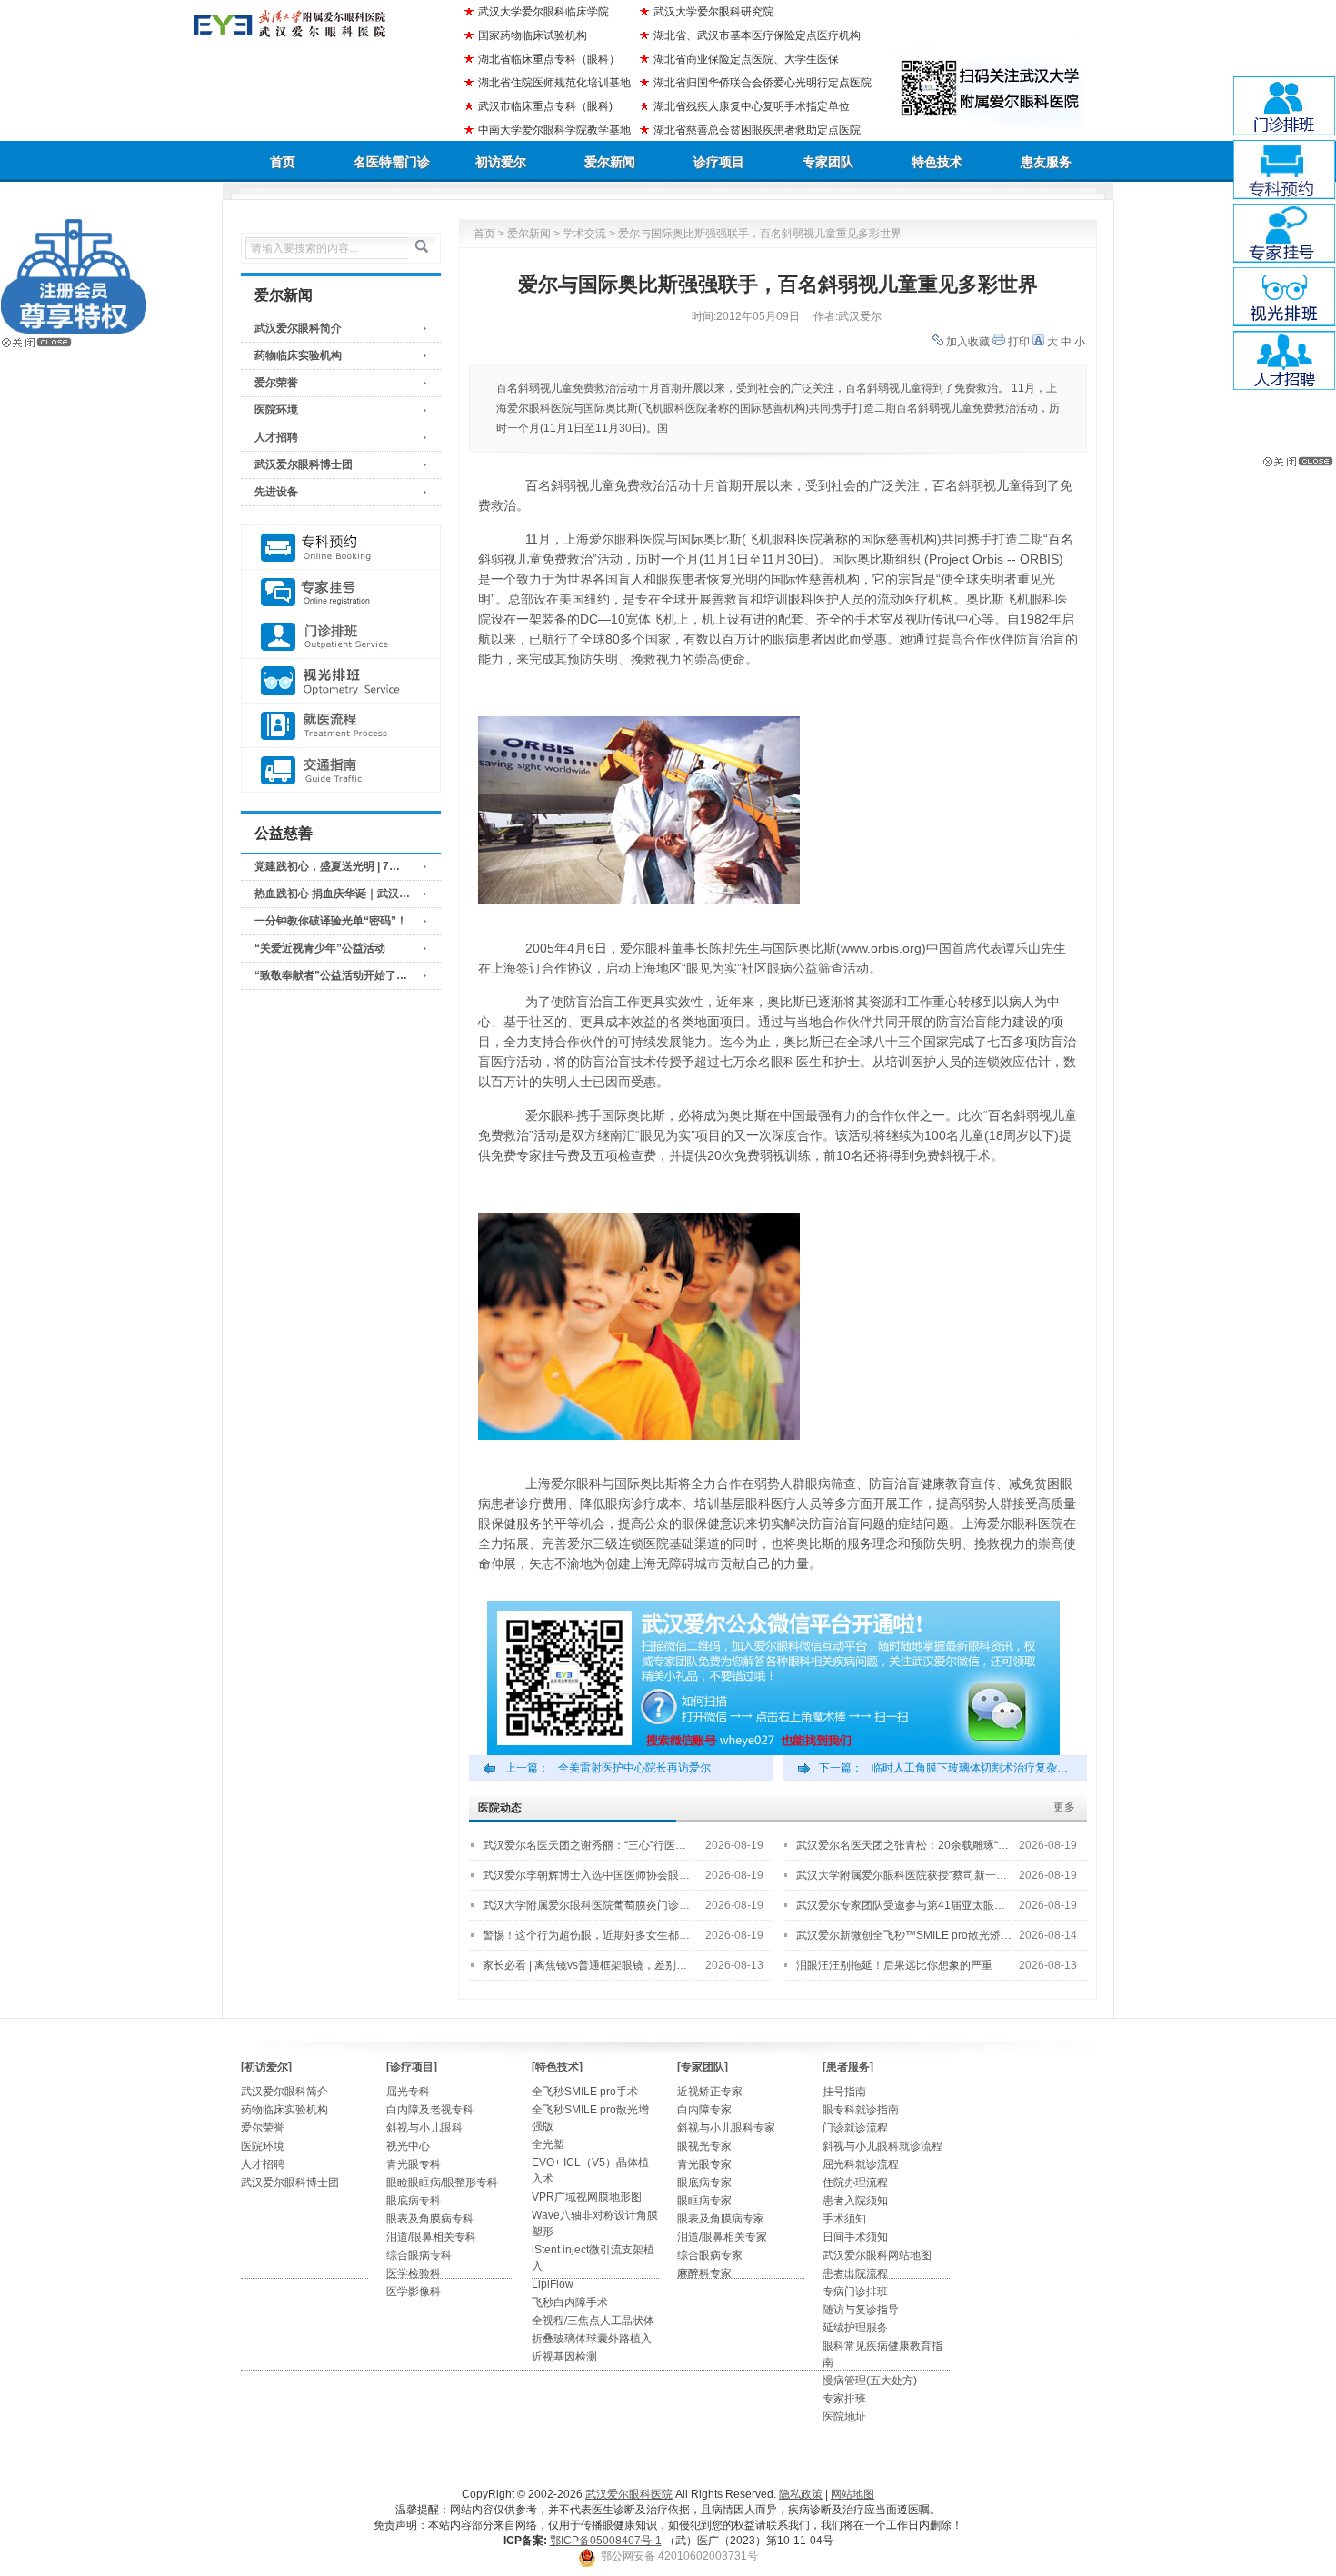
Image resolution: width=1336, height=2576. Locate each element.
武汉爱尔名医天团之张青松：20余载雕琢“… (902, 1845)
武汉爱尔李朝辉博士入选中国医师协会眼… (586, 1875)
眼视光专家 (704, 2146)
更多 (1064, 1807)
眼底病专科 (414, 2201)
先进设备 (276, 492)
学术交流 (584, 234)
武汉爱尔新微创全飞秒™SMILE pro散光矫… (904, 1935)
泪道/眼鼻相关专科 (431, 2237)
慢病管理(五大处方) (870, 2381)
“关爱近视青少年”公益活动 (320, 948)
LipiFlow (553, 2284)
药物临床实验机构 (298, 355)
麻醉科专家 (704, 2273)
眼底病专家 (704, 2182)
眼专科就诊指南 (861, 2110)
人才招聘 (276, 437)
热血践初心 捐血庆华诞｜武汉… (332, 894)
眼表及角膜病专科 (430, 2219)
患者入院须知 (855, 2201)
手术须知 (844, 2219)
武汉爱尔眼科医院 (629, 2494)
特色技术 (937, 162)
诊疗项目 (719, 162)
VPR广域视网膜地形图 (587, 2197)
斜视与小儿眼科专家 (726, 2128)
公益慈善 (284, 833)
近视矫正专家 (710, 2092)
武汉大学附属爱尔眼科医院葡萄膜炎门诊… (586, 1905)
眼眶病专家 (704, 2201)
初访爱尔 (501, 162)
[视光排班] (341, 681)
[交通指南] (341, 770)
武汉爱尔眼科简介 (298, 328)
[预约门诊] (341, 548)
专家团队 (828, 162)
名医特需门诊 (392, 162)
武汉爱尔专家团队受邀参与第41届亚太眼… (901, 1905)
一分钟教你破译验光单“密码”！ (331, 921)
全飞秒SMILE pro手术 (585, 2092)
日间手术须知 (855, 2237)
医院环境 (276, 410)
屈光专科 (408, 2092)
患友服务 (1046, 162)
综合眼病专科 (419, 2255)
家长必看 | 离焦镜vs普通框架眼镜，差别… (585, 1965)
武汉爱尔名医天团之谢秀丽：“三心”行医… (584, 1845)
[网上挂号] (341, 592)
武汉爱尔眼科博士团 (304, 464)
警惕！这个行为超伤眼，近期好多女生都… (586, 1935)
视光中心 (408, 2146)
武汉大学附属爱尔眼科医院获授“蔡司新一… (902, 1875)
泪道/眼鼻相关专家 (722, 2237)
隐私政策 (801, 2494)
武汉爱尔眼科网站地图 (877, 2255)
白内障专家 (704, 2110)
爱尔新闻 (610, 162)
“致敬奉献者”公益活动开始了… (331, 975)
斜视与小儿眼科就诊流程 (882, 2146)
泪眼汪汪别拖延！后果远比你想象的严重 (894, 1965)
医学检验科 (414, 2273)
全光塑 (548, 2144)
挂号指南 (844, 2092)
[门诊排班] (341, 637)
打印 (1019, 342)
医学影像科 (414, 2291)
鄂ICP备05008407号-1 (606, 2541)
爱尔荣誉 (276, 383)
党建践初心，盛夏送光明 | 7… (327, 866)
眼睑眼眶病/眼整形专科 (442, 2182)
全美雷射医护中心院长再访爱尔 (634, 1768)
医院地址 (844, 2417)
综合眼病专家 (710, 2255)
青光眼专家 (704, 2164)
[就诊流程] (341, 726)
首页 (283, 162)
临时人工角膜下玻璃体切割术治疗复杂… (970, 1768)
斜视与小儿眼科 (424, 2128)
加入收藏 (968, 342)
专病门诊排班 (855, 2291)
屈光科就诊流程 (861, 2164)
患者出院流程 (855, 2273)
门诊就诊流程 (855, 2128)
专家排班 (844, 2399)
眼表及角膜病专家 (721, 2219)
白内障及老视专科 (430, 2110)
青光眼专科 (414, 2164)
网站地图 (852, 2494)
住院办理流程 (855, 2182)
